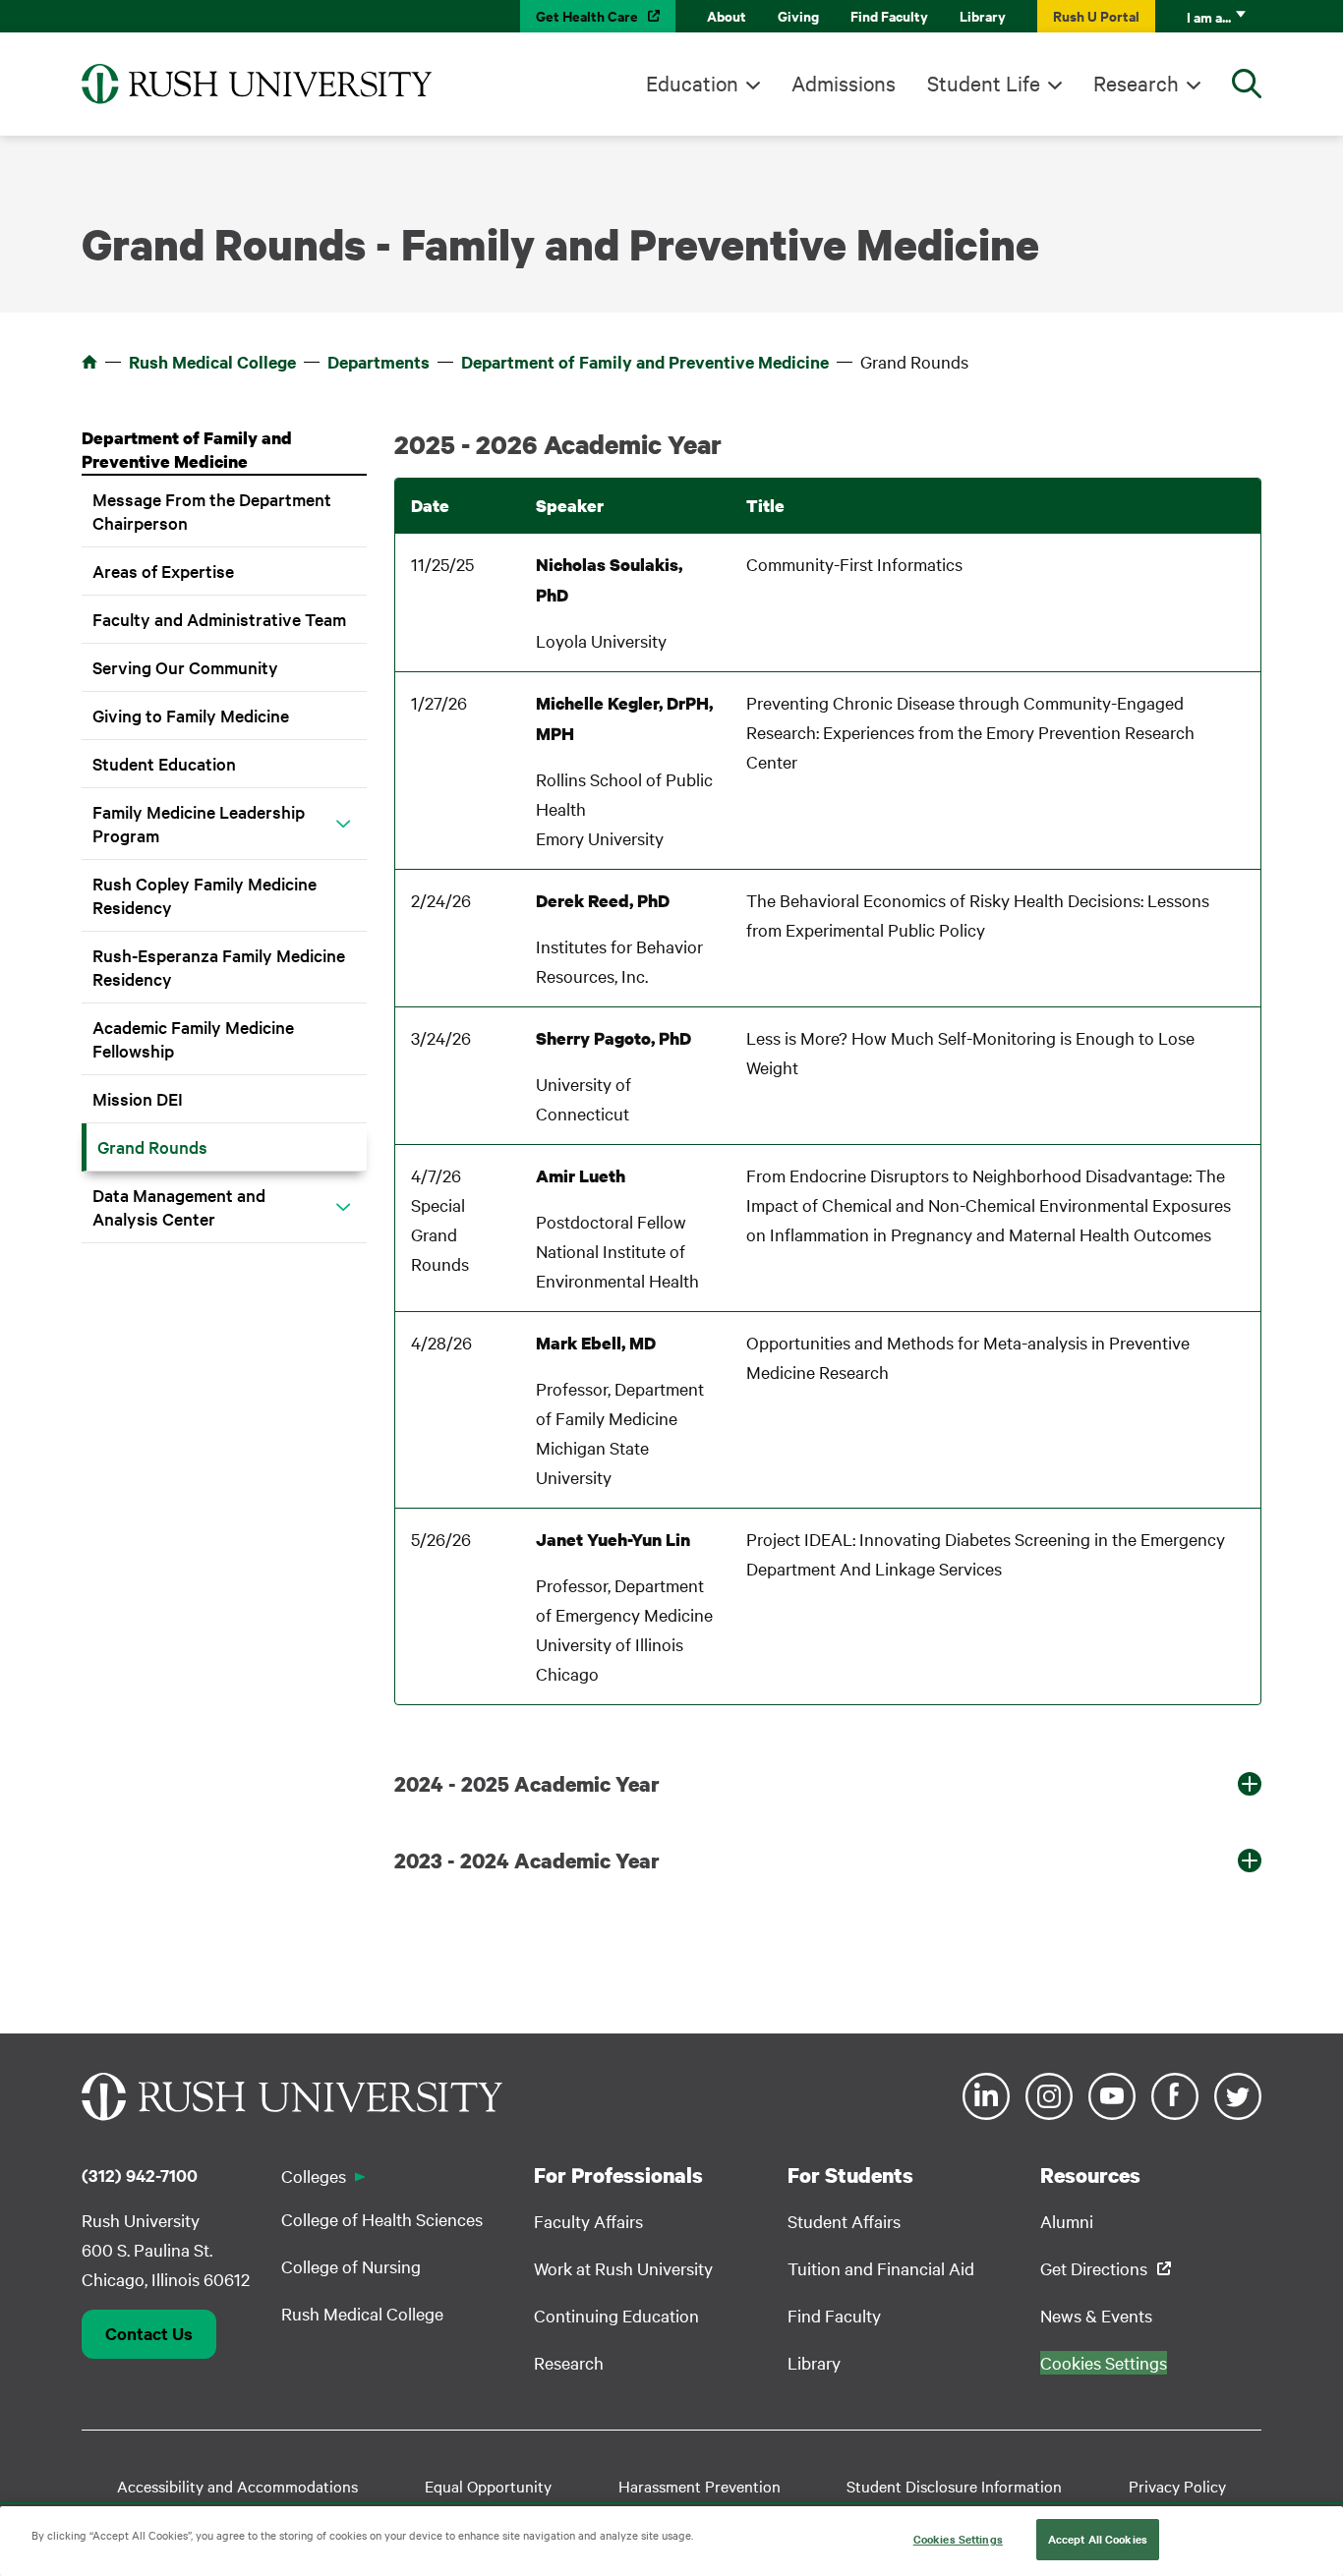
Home (89, 362)
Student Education (164, 763)
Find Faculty (889, 15)
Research (1136, 83)
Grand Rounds (152, 1146)
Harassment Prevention (700, 2486)
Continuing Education (616, 2315)
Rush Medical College (212, 362)
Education (692, 83)
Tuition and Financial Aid (881, 2268)
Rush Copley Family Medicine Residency (204, 895)
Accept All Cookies (1098, 2539)
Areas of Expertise (163, 571)
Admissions (844, 83)
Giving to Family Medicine (191, 715)
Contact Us (149, 2333)
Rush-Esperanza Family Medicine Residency (219, 967)
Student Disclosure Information (954, 2486)
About (727, 15)
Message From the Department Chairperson (212, 511)
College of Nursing (351, 2266)
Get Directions (1094, 2268)
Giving (798, 15)
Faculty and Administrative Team (219, 619)
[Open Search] (1247, 84)
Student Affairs (844, 2221)
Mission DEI (138, 1098)
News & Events (1096, 2315)
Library (983, 15)
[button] (343, 824)
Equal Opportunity (488, 2486)
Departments (379, 362)
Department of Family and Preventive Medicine (645, 362)
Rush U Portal (1096, 15)
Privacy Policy (1177, 2486)
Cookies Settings (958, 2539)
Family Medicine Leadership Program (199, 823)
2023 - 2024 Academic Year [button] (527, 1860)
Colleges (314, 2175)
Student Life (984, 83)
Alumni (1067, 2221)
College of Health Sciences (382, 2219)
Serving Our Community (185, 667)
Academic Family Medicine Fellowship (193, 1038)
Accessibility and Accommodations (237, 2486)
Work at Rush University (623, 2268)
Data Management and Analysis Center (179, 1206)
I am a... (1209, 16)
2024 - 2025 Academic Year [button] (527, 1784)
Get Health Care (587, 15)
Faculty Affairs (588, 2221)
